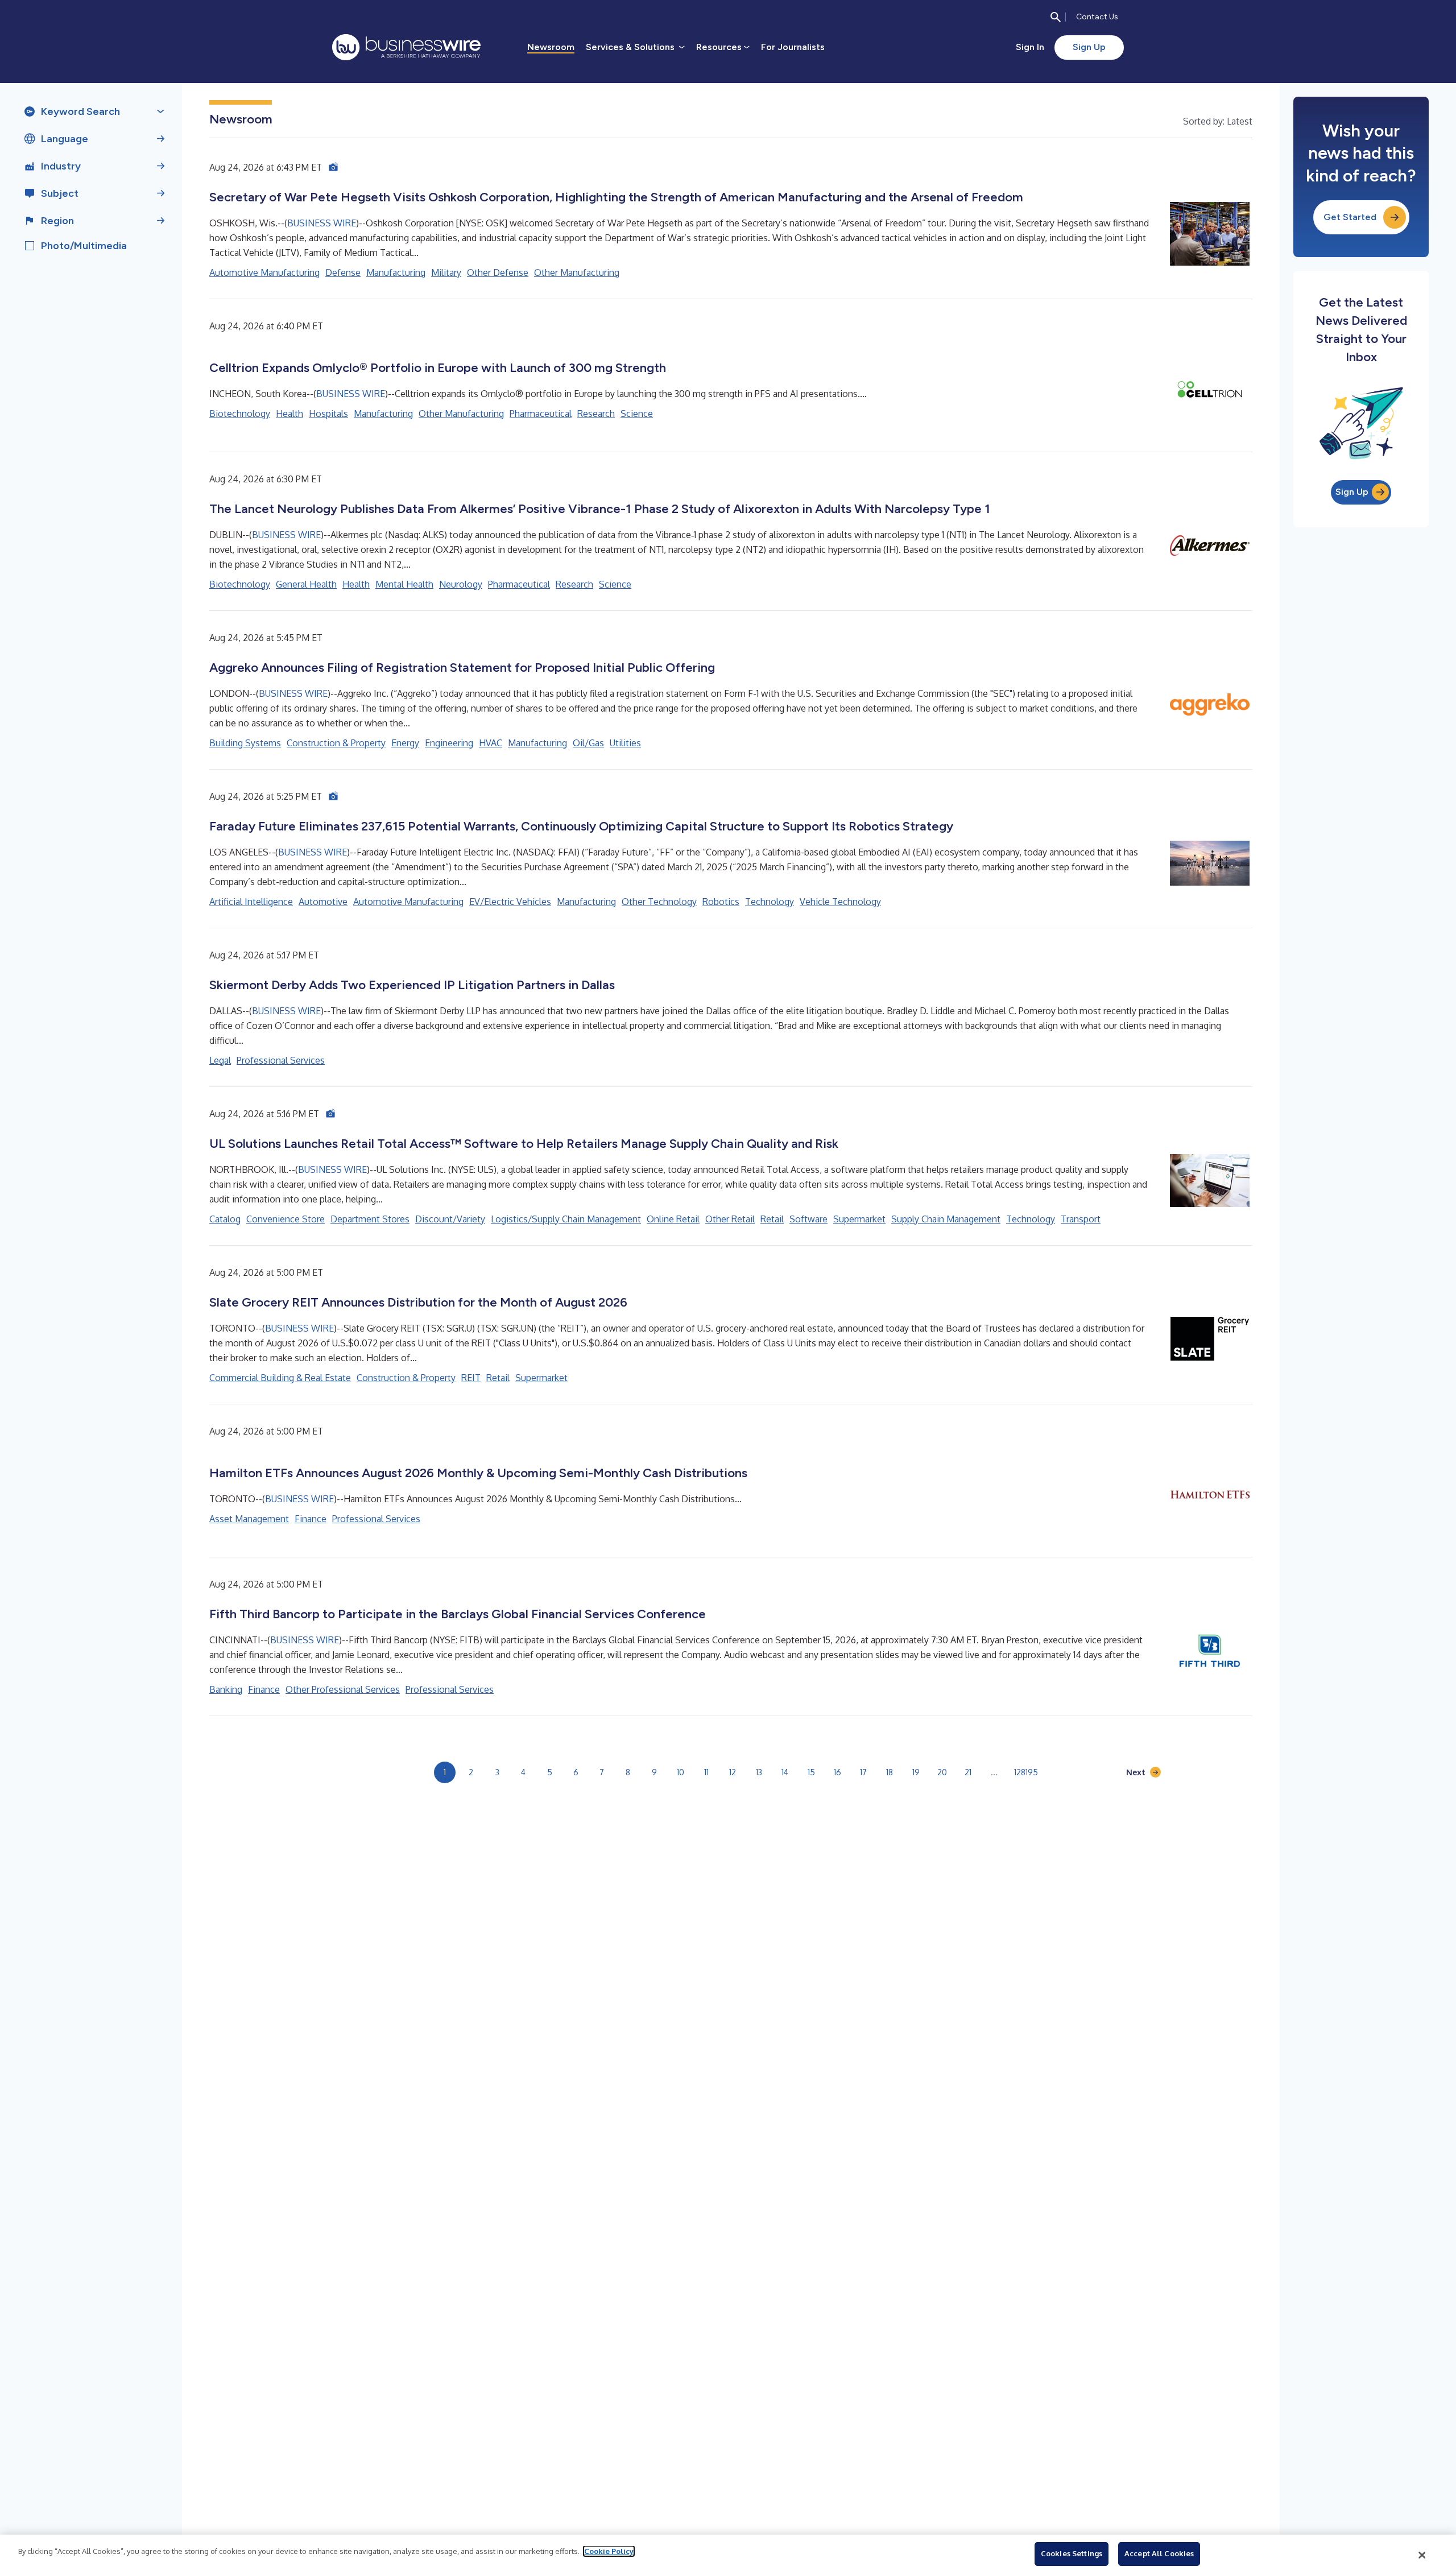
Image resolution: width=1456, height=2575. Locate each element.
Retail (772, 1219)
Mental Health (404, 584)
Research (596, 414)
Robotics (721, 902)
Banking (226, 1689)
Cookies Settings (1072, 2553)
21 (968, 1772)
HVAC (491, 743)
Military (446, 272)
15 (811, 1772)
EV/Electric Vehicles (510, 902)
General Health (306, 584)
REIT (471, 1378)
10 (681, 1772)
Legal (220, 1060)
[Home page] (406, 47)
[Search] (1056, 17)
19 (916, 1772)
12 (733, 1772)
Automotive (323, 902)
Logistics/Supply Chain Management (566, 1219)
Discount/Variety (450, 1219)
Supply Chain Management (946, 1219)
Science (637, 414)
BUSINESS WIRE (322, 223)
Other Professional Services (343, 1689)
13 (759, 1772)
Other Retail (730, 1219)
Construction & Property (336, 743)
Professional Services (281, 1060)
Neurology (461, 584)
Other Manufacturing (577, 272)
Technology (770, 902)
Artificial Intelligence (251, 902)
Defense (343, 272)
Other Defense (498, 272)
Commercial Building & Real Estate (280, 1378)
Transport (1081, 1219)
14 (785, 1772)
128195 (1026, 1772)
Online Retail (673, 1219)
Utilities (625, 743)
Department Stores (370, 1219)
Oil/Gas (588, 743)
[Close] (1422, 2555)
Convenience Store (286, 1219)
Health (289, 414)
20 (942, 1772)
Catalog (225, 1219)
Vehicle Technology (840, 902)
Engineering (449, 743)
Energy (405, 743)
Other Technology (659, 902)
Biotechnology (240, 414)
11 (706, 1772)
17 (863, 1772)
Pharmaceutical (541, 414)
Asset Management (249, 1519)
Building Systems (245, 743)
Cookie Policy (609, 2551)
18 (890, 1772)
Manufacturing (396, 272)
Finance (311, 1519)
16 (837, 1772)
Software (808, 1219)
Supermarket (859, 1219)
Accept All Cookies (1159, 2553)
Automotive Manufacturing (264, 272)
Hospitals (328, 414)
